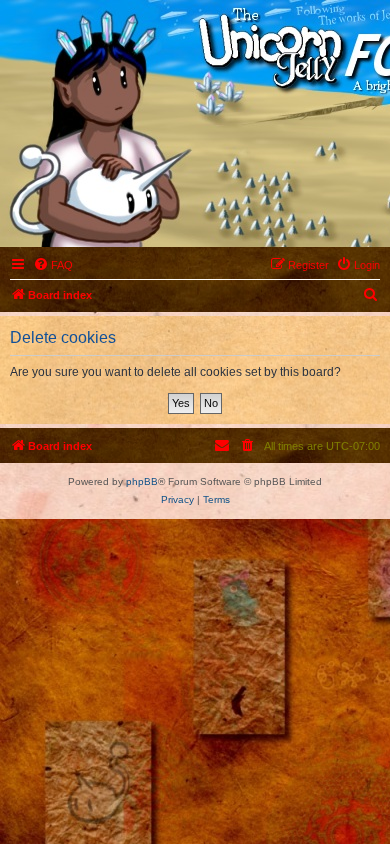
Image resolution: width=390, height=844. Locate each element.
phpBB (142, 481)
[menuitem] (53, 265)
